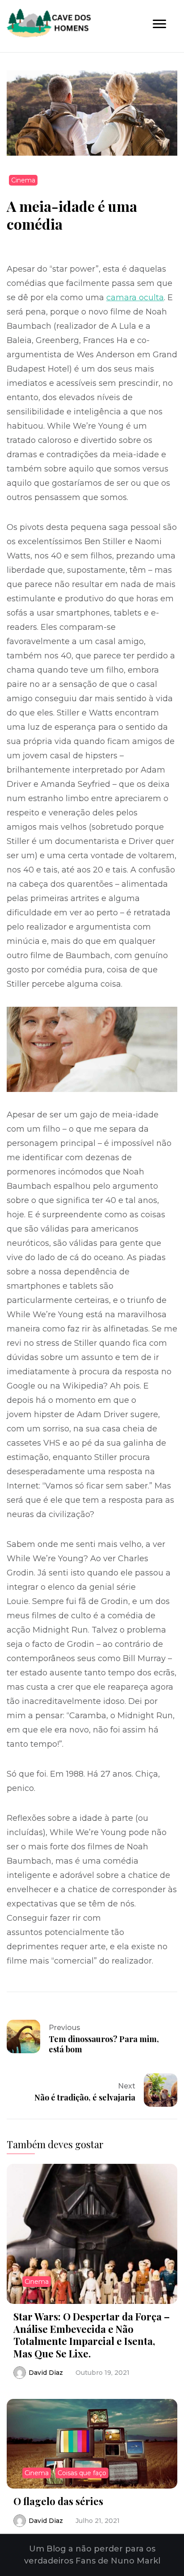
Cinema (23, 180)
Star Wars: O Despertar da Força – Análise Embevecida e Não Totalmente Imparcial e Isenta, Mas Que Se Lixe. (92, 2335)
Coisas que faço (82, 2473)
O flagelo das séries (58, 2501)
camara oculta (135, 298)
